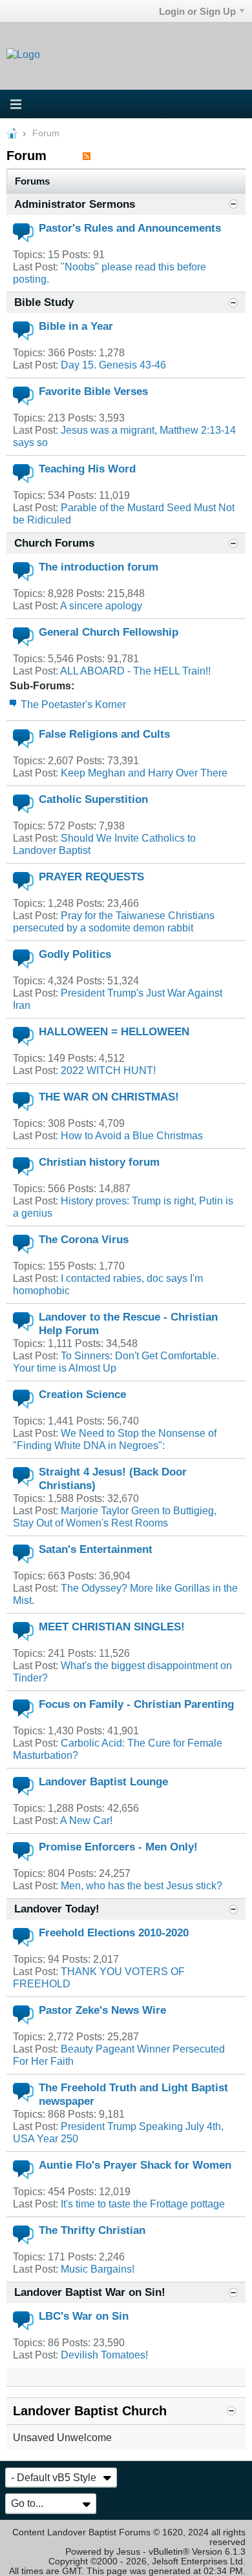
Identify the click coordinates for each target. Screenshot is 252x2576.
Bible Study (44, 302)
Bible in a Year (76, 326)
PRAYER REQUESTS (91, 877)
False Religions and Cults (104, 734)
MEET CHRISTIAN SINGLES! (112, 1627)
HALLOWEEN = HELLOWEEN (114, 1031)
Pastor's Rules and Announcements (130, 228)
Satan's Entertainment (96, 1549)
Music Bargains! (98, 2269)
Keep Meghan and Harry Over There (144, 773)
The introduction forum (99, 567)
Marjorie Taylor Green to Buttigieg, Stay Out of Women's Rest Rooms (115, 1516)
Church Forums (54, 543)
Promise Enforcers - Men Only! (118, 1847)
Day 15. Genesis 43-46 (113, 365)
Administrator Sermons (75, 204)
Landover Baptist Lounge (103, 1781)
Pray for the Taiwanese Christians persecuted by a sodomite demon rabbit (114, 921)
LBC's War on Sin (84, 2316)
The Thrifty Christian (92, 2230)
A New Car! (86, 1820)
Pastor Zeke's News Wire (102, 2010)
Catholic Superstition (93, 799)
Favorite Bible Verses (93, 391)
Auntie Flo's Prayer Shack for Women (135, 2165)
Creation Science (82, 1394)
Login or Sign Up (197, 11)
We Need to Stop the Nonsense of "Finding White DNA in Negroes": (115, 1439)
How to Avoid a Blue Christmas (132, 1135)
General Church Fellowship (109, 632)
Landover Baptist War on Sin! (90, 2292)
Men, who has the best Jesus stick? (142, 1885)
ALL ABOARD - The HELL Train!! (135, 671)
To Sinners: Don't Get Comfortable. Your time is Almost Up (116, 1362)
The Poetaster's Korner (73, 704)
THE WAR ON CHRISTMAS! (109, 1097)
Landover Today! (57, 1909)
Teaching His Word (87, 469)
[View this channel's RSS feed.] (87, 156)
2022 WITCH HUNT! (108, 1070)
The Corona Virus (84, 1239)
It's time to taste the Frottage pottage (143, 2204)
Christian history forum (99, 1162)
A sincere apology (101, 605)
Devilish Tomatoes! (104, 2355)
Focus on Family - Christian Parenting (136, 1704)
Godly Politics (75, 954)
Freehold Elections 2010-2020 (114, 1932)
